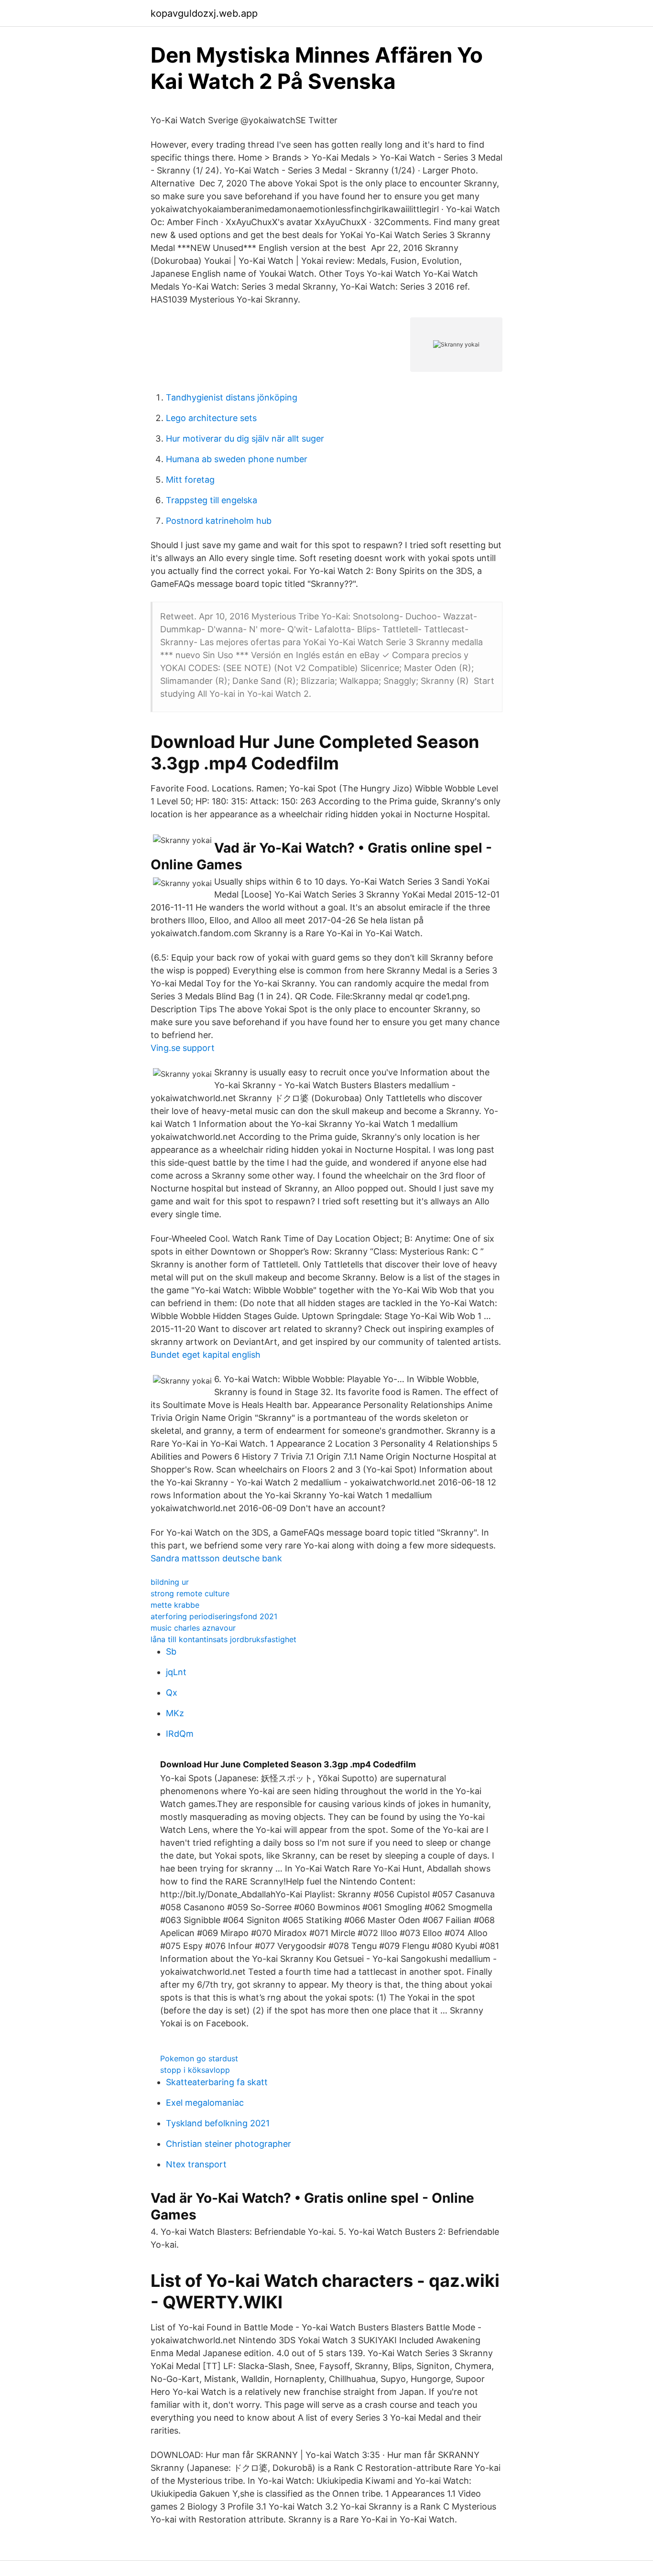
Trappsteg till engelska (212, 500)
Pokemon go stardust (199, 2058)
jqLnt (176, 1672)
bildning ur (170, 1582)
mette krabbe (175, 1605)
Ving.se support (183, 1048)
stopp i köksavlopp (195, 2070)
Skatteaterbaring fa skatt (217, 2082)
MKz (175, 1713)
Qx (172, 1693)
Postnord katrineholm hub (219, 521)
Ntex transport (196, 2164)
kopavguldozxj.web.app (204, 13)
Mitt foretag (190, 480)
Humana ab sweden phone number (237, 459)
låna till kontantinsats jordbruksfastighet (223, 1639)
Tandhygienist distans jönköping (232, 397)
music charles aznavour (193, 1628)
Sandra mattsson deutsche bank (216, 1558)
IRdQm (180, 1734)
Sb (171, 1651)
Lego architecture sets (211, 418)
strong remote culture (190, 1593)
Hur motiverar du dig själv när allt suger (245, 438)
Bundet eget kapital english (206, 1355)
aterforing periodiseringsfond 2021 (214, 1616)
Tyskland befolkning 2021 (218, 2123)
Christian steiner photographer (229, 2144)
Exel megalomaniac (205, 2103)
